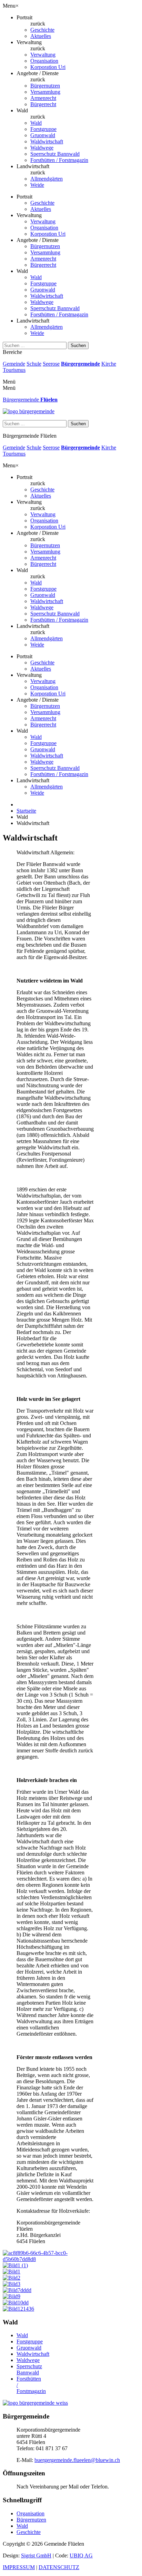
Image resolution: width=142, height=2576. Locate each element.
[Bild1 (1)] (15, 2265)
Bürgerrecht (43, 104)
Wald (36, 123)
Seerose (51, 364)
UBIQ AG (81, 2555)
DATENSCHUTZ (59, 2567)
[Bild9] (12, 2296)
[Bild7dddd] (17, 2290)
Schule (34, 364)
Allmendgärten (47, 179)
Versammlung (45, 92)
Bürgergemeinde (80, 364)
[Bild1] (12, 2272)
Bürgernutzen (45, 86)
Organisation (44, 61)
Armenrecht (43, 98)
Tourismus (14, 370)
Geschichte (42, 30)
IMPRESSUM (19, 2567)
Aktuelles (41, 36)
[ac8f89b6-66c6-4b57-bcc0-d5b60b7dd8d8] (48, 2259)
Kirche (109, 364)
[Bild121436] (18, 2309)
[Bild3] (12, 2284)
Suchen (78, 345)
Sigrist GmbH (36, 2555)
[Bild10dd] (16, 2303)
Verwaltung (43, 55)
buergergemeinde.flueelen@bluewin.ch (77, 2460)
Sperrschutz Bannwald (55, 154)
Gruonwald (43, 135)
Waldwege (42, 148)
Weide (37, 185)
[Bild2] (12, 2278)
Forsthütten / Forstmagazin (59, 160)
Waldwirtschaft (47, 141)
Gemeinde (14, 364)
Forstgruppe (43, 129)
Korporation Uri (48, 67)
